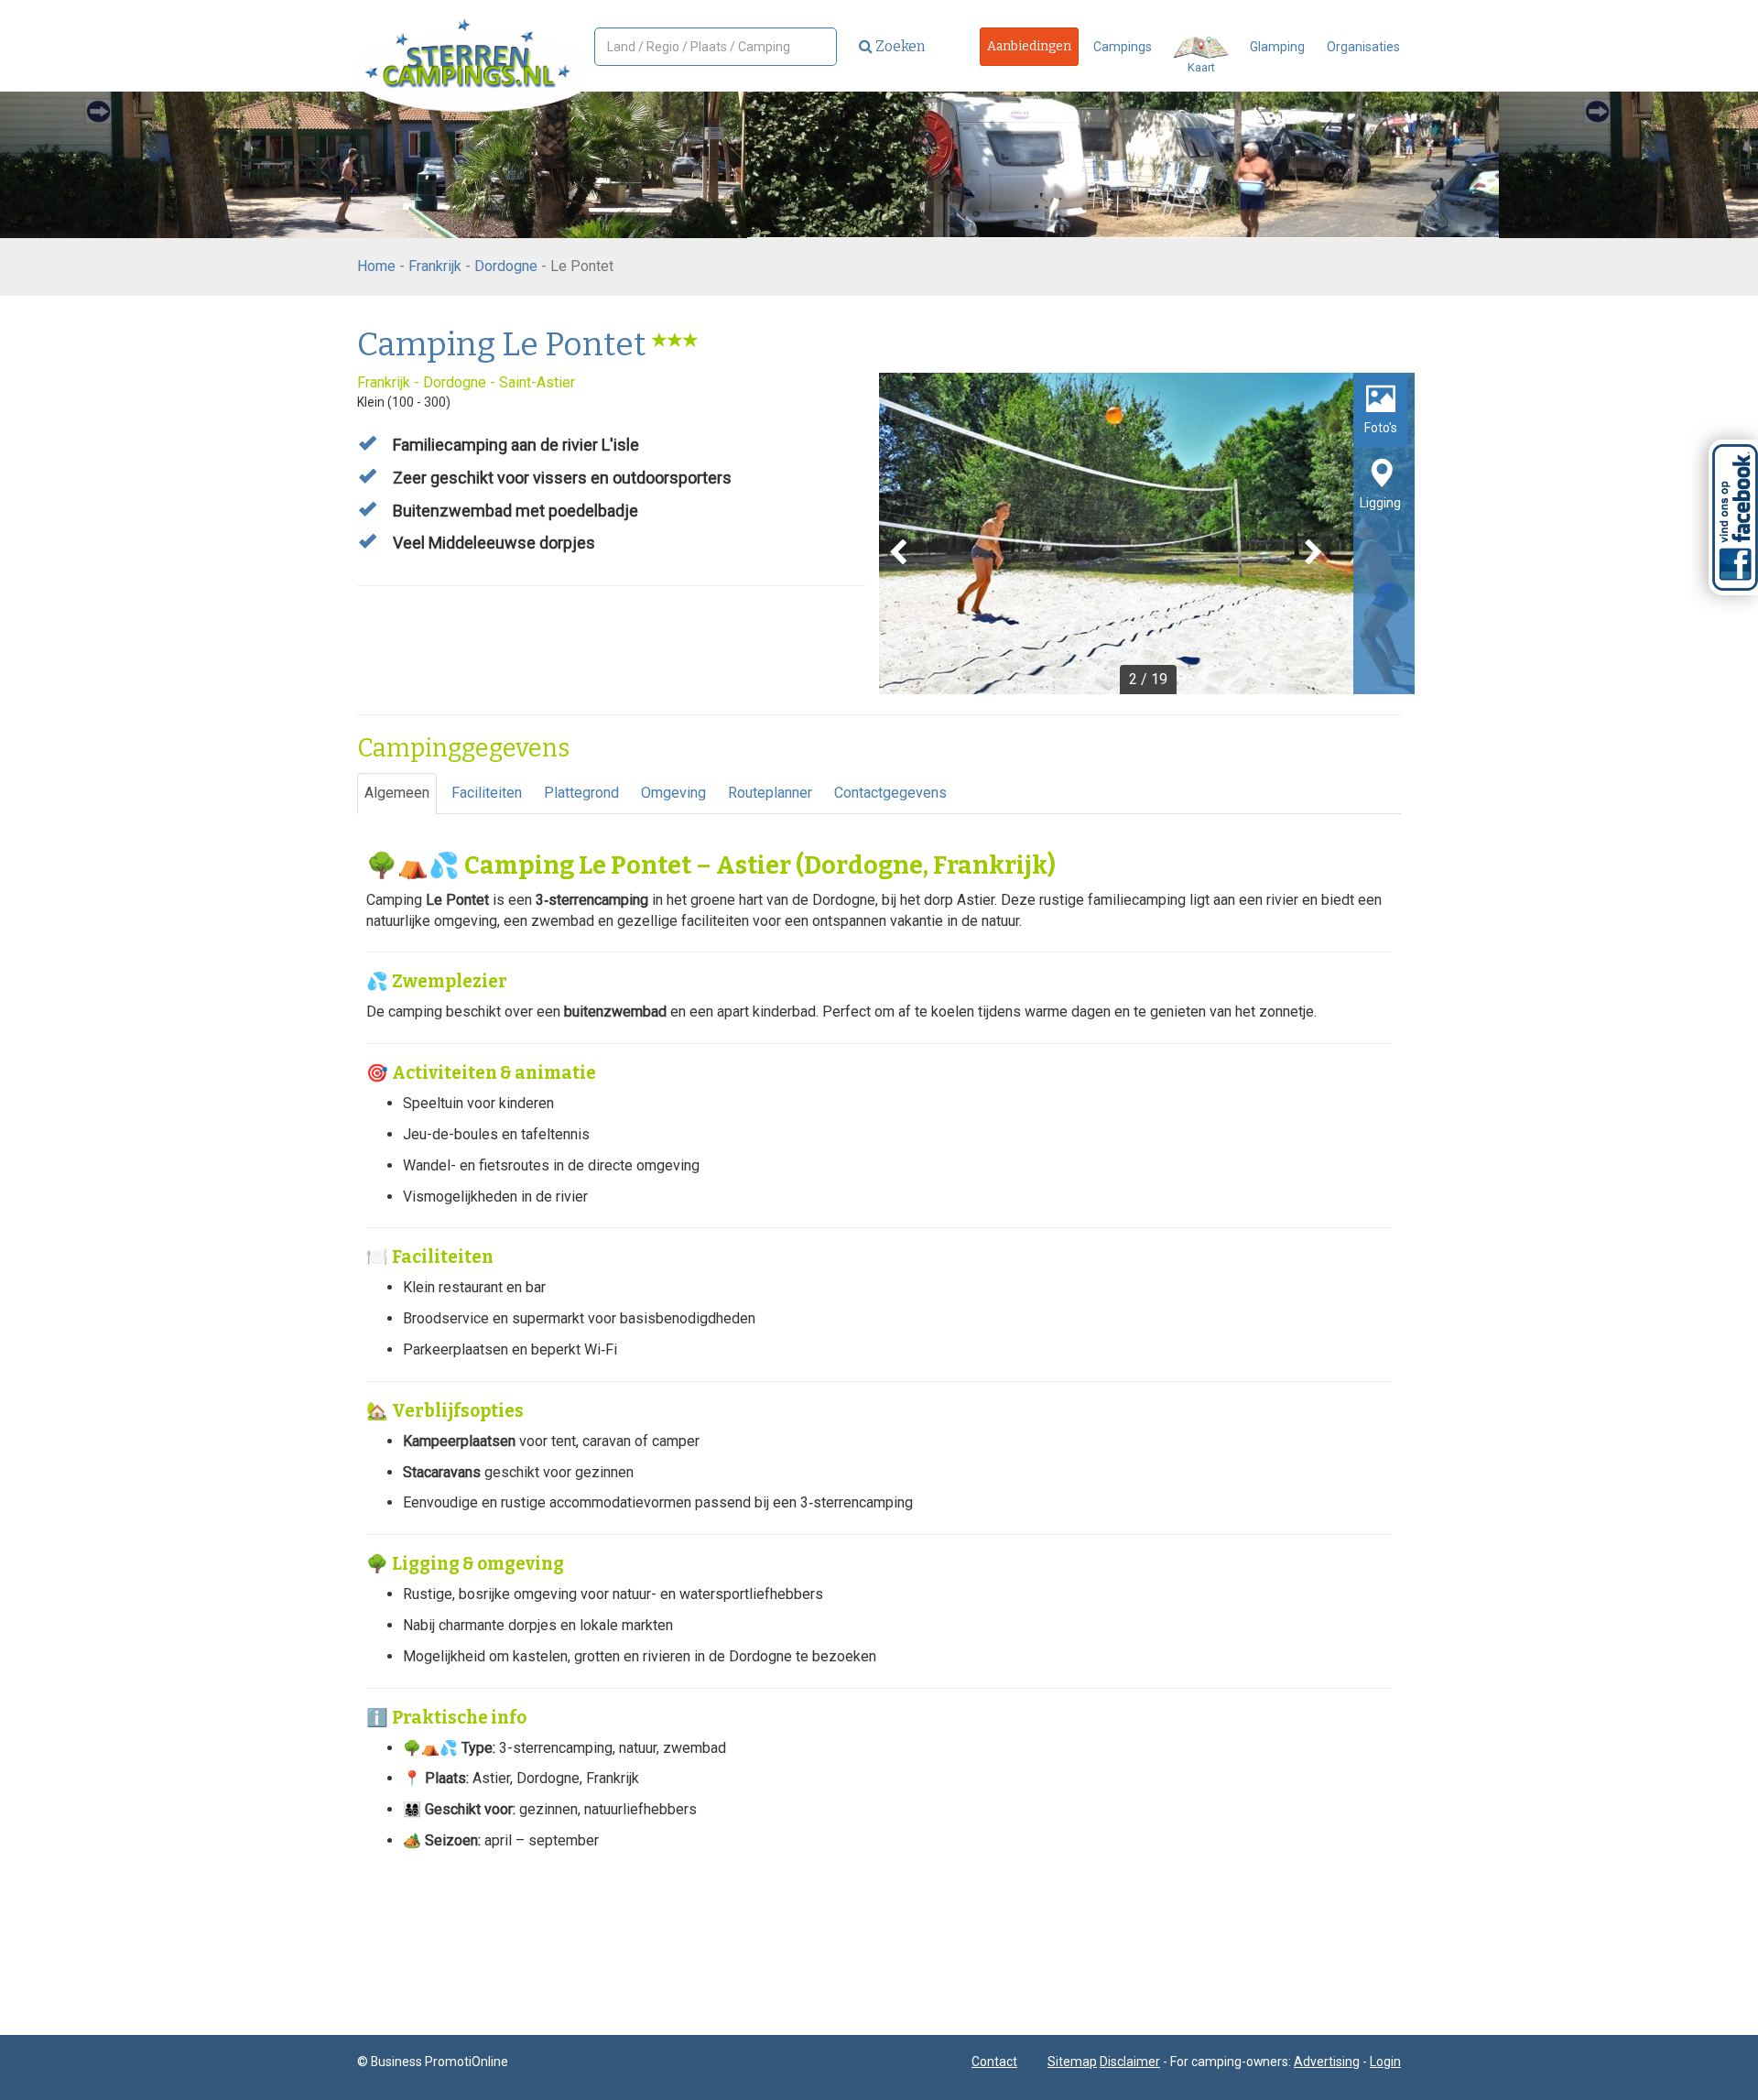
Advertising (1327, 2062)
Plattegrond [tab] (581, 793)
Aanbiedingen (1029, 46)
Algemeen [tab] (397, 793)
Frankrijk (435, 266)
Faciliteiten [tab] (487, 793)
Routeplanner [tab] (770, 793)
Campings (1123, 47)
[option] (1147, 533)
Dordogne (506, 266)
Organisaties (1363, 47)
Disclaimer (1130, 2062)
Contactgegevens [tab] (890, 793)
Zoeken (899, 46)
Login (1385, 2062)
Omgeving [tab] (673, 793)
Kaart (1201, 67)
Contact (994, 2062)
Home (376, 266)
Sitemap (1072, 2062)
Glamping (1277, 47)
